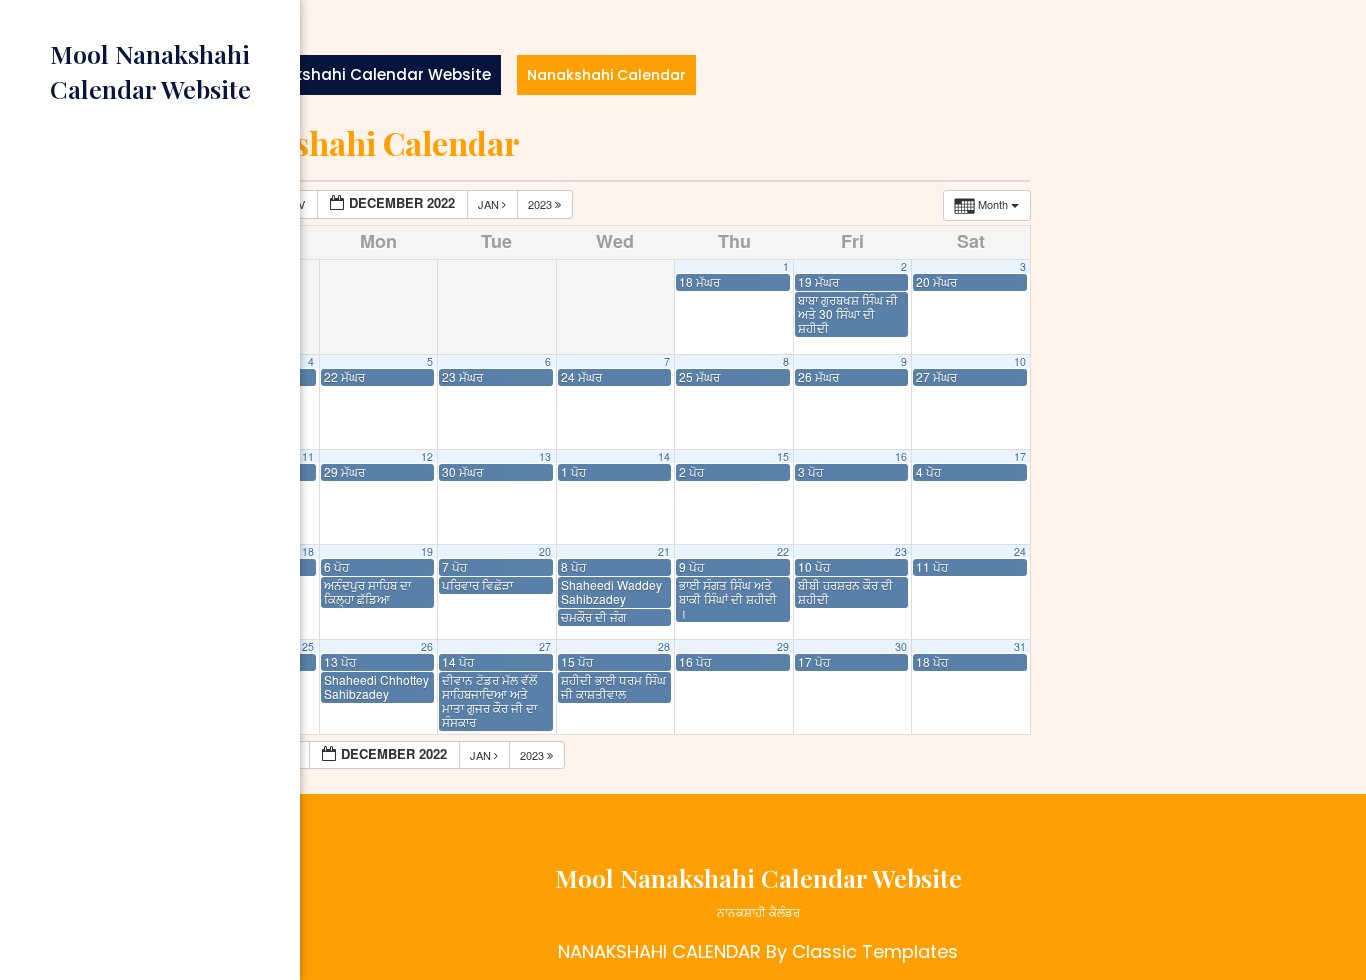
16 (901, 456)
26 (427, 646)
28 (664, 646)
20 (545, 551)
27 (545, 646)
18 (308, 551)
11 (308, 456)
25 (308, 646)
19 (427, 551)
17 (1020, 456)
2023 (541, 204)
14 (664, 456)
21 (664, 551)
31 (1020, 646)
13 (545, 456)
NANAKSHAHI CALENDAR (659, 951)
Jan (490, 204)
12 (427, 456)
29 (783, 646)
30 (901, 646)
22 (783, 551)
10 (1020, 361)
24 (1020, 551)
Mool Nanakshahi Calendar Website (350, 74)
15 (783, 456)
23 (901, 551)
